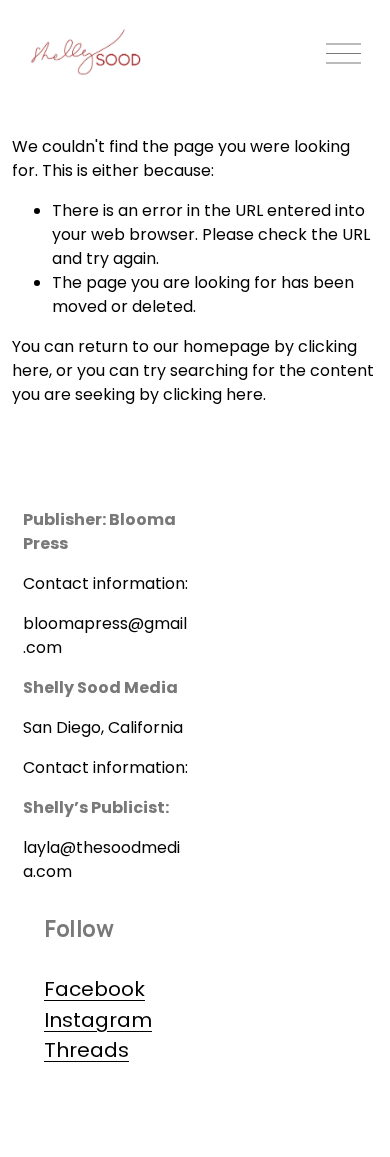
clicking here (213, 394)
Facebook (94, 989)
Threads (86, 1050)
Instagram (98, 1020)
